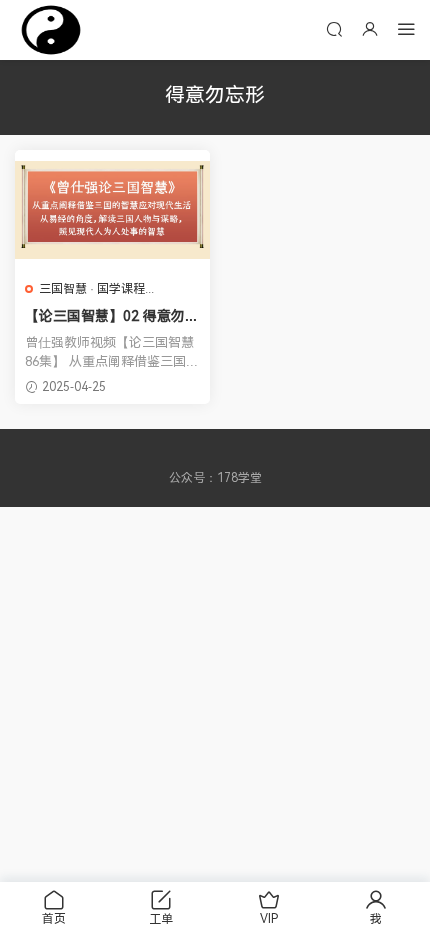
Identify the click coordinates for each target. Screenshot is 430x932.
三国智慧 (63, 289)
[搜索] (334, 28)
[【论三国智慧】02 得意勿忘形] (112, 210)
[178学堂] (51, 30)
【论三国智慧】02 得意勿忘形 (112, 317)
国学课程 (121, 289)
